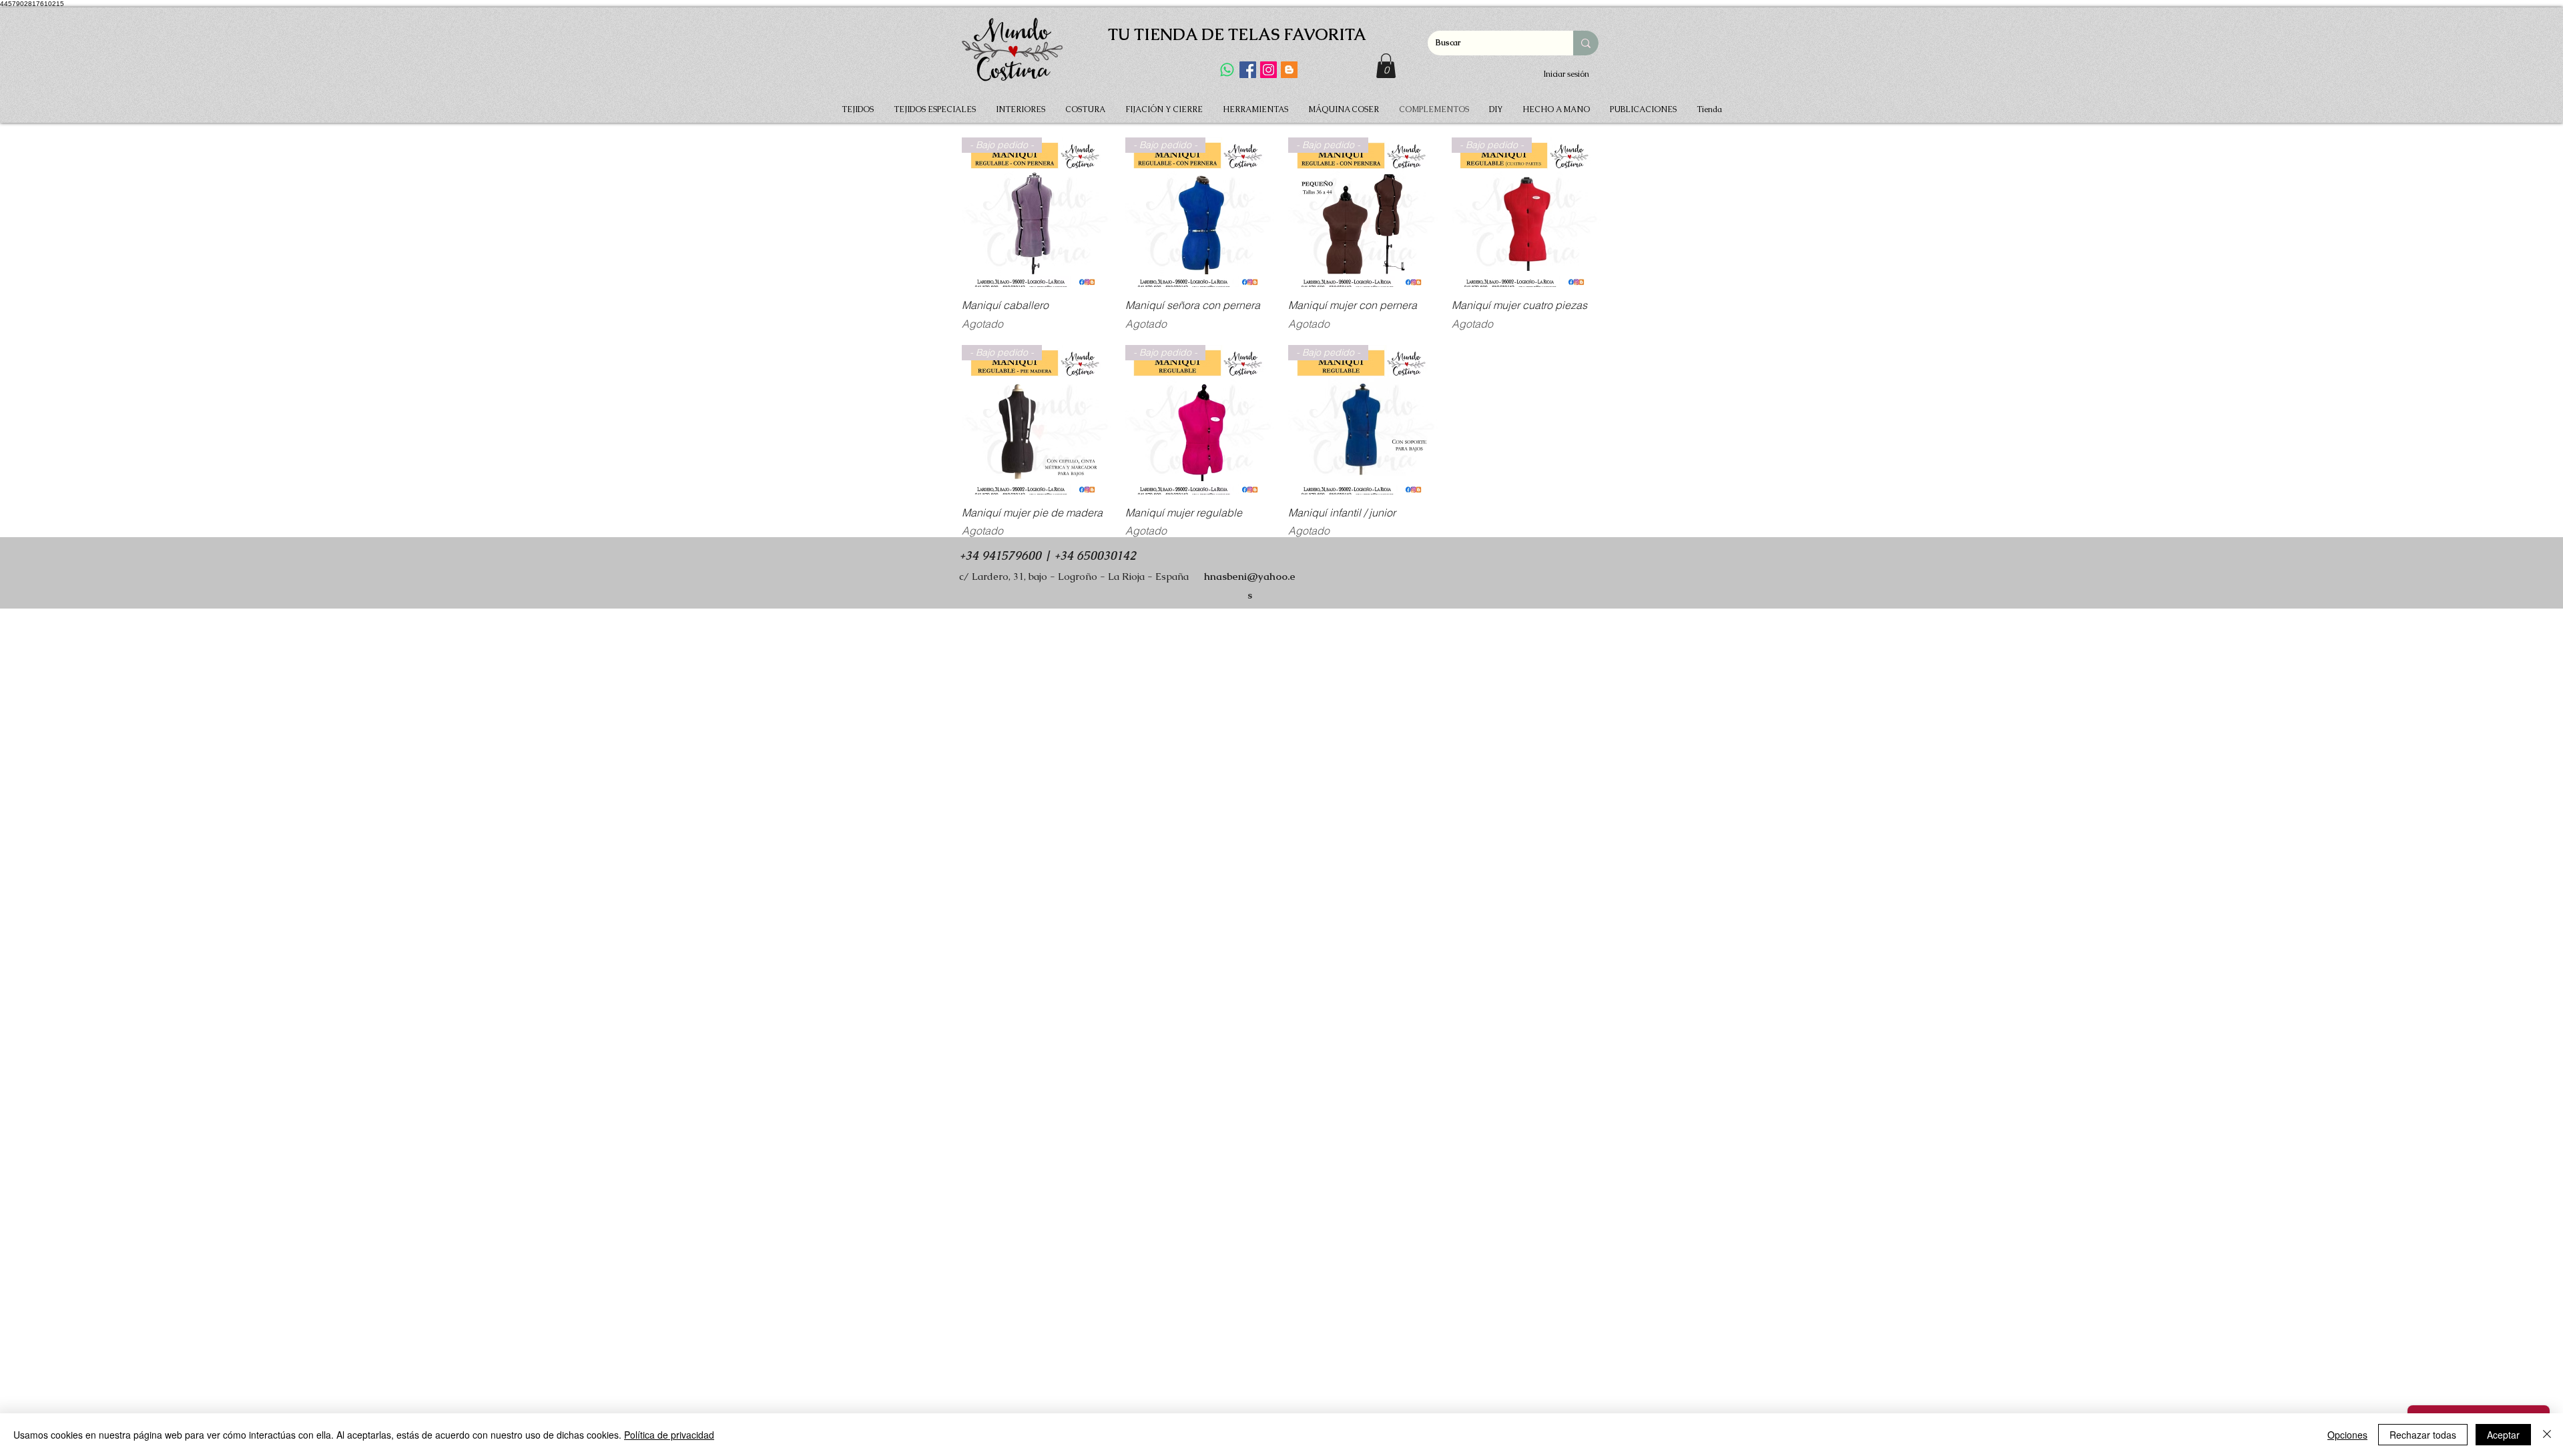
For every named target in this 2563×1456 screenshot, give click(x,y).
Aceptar (2503, 1435)
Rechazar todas (2423, 1435)
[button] (1386, 66)
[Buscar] (1586, 43)
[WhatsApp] (1227, 70)
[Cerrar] (2547, 1435)
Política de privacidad (669, 1435)
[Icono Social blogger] (1289, 70)
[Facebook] (1248, 70)
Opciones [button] (2347, 1435)
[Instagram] (1268, 70)
